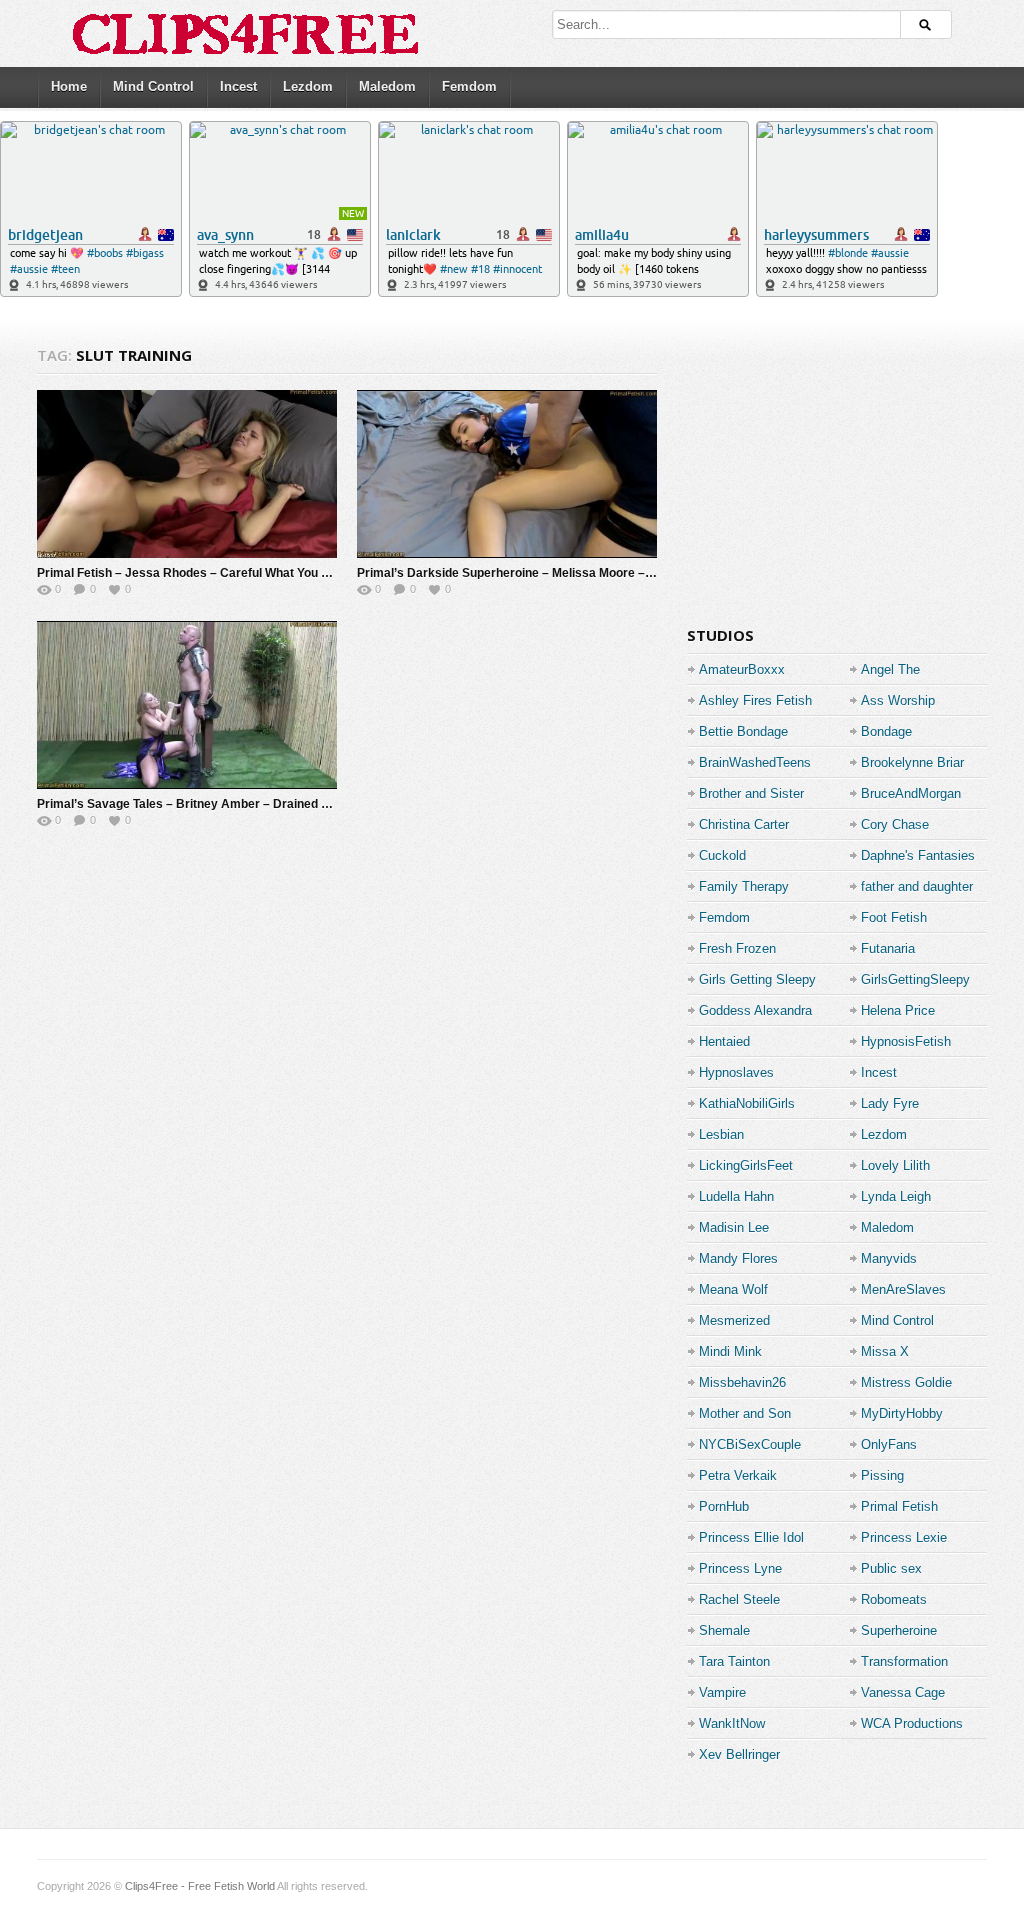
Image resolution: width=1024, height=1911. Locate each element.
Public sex (891, 1568)
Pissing (882, 1475)
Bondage (886, 731)
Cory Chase (895, 824)
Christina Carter (744, 824)
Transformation (904, 1661)
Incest (238, 86)
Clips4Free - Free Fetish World (200, 1886)
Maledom (387, 86)
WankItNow (732, 1723)
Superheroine (899, 1630)
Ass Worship (898, 700)
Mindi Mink (730, 1351)
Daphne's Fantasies (918, 855)
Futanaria (888, 948)
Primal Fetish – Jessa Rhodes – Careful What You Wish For (204, 573)
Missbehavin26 (742, 1382)
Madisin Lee (734, 1227)
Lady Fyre (890, 1103)
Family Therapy (744, 886)
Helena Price (898, 1010)
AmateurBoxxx (742, 669)
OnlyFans (889, 1444)
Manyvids (889, 1258)
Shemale (724, 1630)
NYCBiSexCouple (750, 1444)
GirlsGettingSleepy (915, 979)
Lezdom (308, 86)
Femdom (469, 86)
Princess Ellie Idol (751, 1537)
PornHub (724, 1506)
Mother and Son (745, 1413)
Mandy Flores (738, 1258)
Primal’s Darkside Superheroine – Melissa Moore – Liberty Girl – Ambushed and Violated (608, 573)
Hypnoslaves (736, 1072)
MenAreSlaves (903, 1289)
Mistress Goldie (906, 1382)
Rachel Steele (739, 1599)
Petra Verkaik (738, 1475)
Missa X (885, 1351)
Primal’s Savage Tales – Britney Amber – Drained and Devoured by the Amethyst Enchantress (305, 804)
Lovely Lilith (895, 1165)
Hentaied (724, 1041)
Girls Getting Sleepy (757, 979)
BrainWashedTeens (755, 762)
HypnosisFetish (906, 1041)
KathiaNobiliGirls (747, 1103)
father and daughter (917, 886)
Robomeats (894, 1599)
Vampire (722, 1692)
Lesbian (721, 1134)
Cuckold (722, 855)
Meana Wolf (733, 1289)
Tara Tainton (734, 1661)
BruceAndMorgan (911, 793)
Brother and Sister (751, 793)
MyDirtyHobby (902, 1413)
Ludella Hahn (736, 1196)
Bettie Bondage (743, 731)
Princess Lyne (740, 1568)
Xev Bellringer (739, 1754)
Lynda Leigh (896, 1196)
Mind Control (153, 86)
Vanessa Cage (903, 1692)
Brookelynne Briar (912, 762)
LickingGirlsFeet (746, 1165)
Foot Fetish (894, 917)
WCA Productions (912, 1723)
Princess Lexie (904, 1537)
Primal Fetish (899, 1506)
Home (69, 86)
